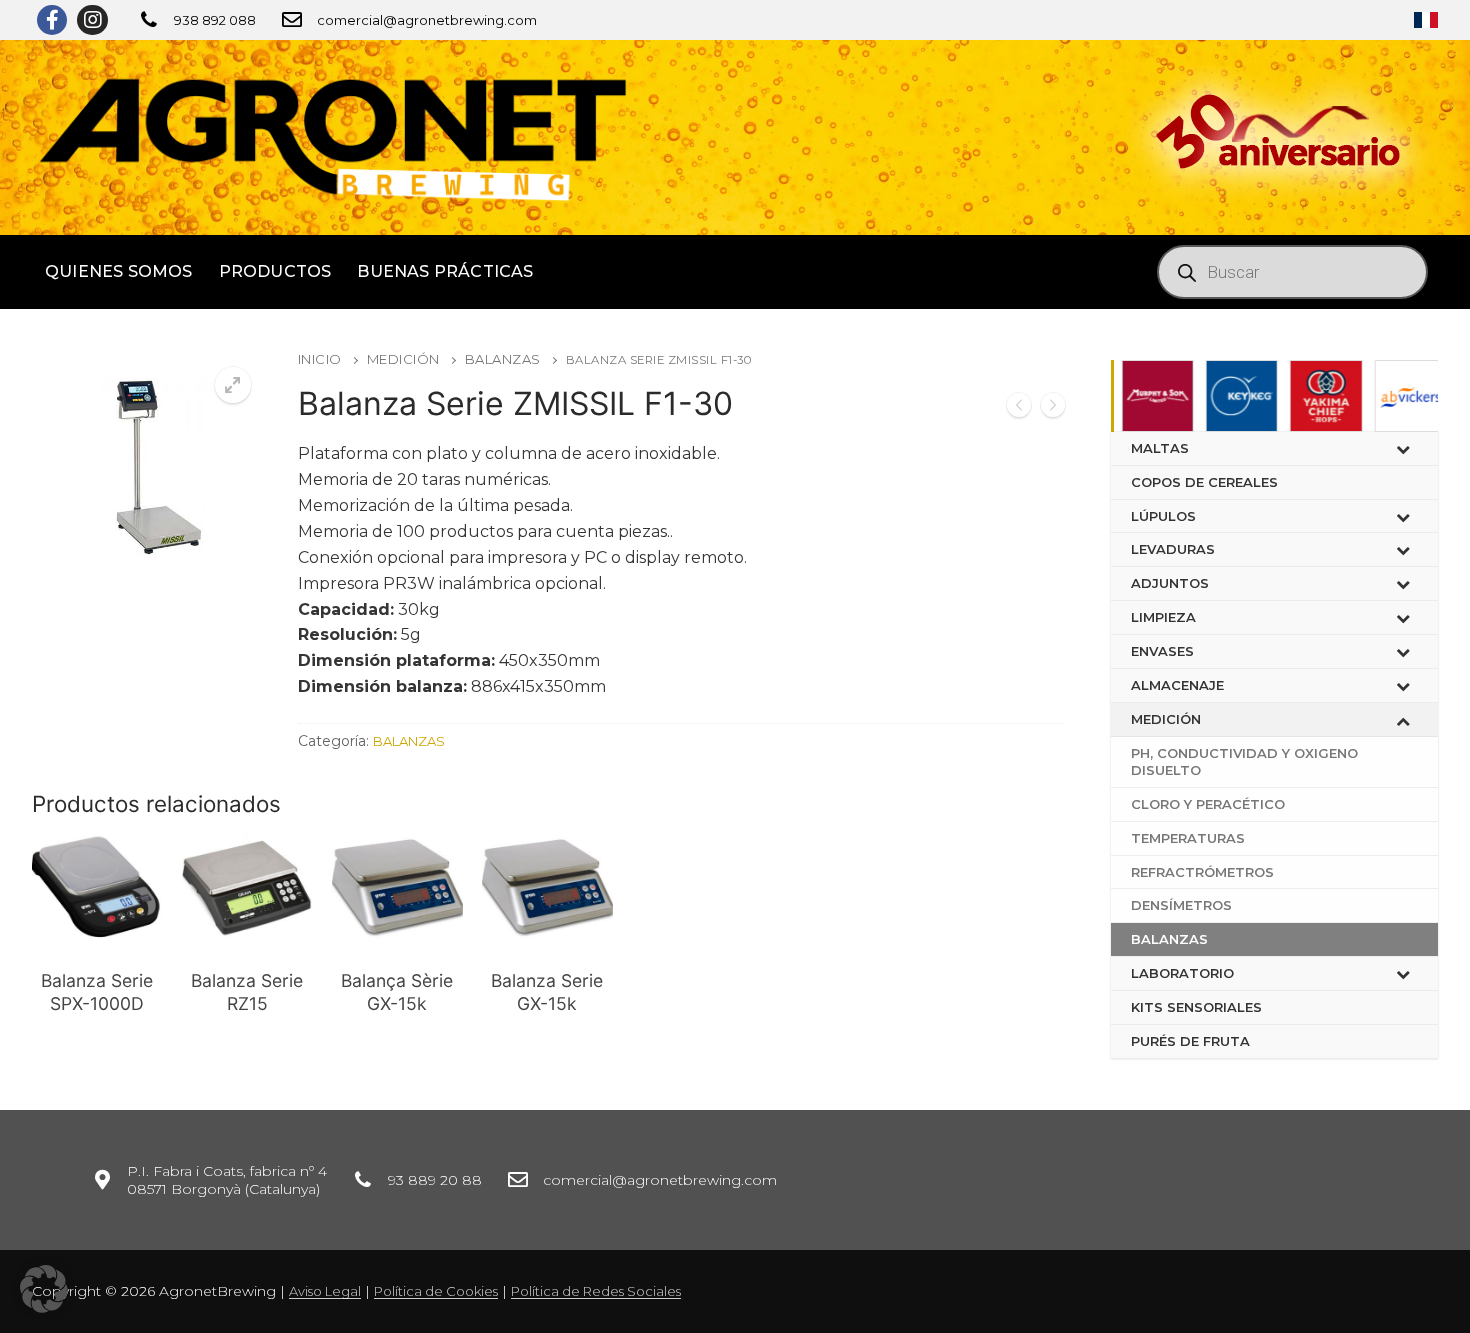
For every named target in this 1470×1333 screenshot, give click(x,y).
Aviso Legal (325, 1291)
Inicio (320, 359)
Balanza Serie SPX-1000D (97, 992)
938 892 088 (215, 20)
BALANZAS (503, 359)
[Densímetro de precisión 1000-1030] (1019, 408)
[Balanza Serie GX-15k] (1053, 408)
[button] (44, 1289)
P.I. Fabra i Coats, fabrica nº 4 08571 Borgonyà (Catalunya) (227, 1180)
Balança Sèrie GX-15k (397, 992)
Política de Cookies (436, 1291)
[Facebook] (52, 20)
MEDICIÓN (403, 359)
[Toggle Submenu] (1403, 448)
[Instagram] (92, 20)
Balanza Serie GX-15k (547, 992)
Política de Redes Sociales (596, 1291)
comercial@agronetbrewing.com (427, 20)
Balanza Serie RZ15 (247, 992)
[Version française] (1426, 20)
